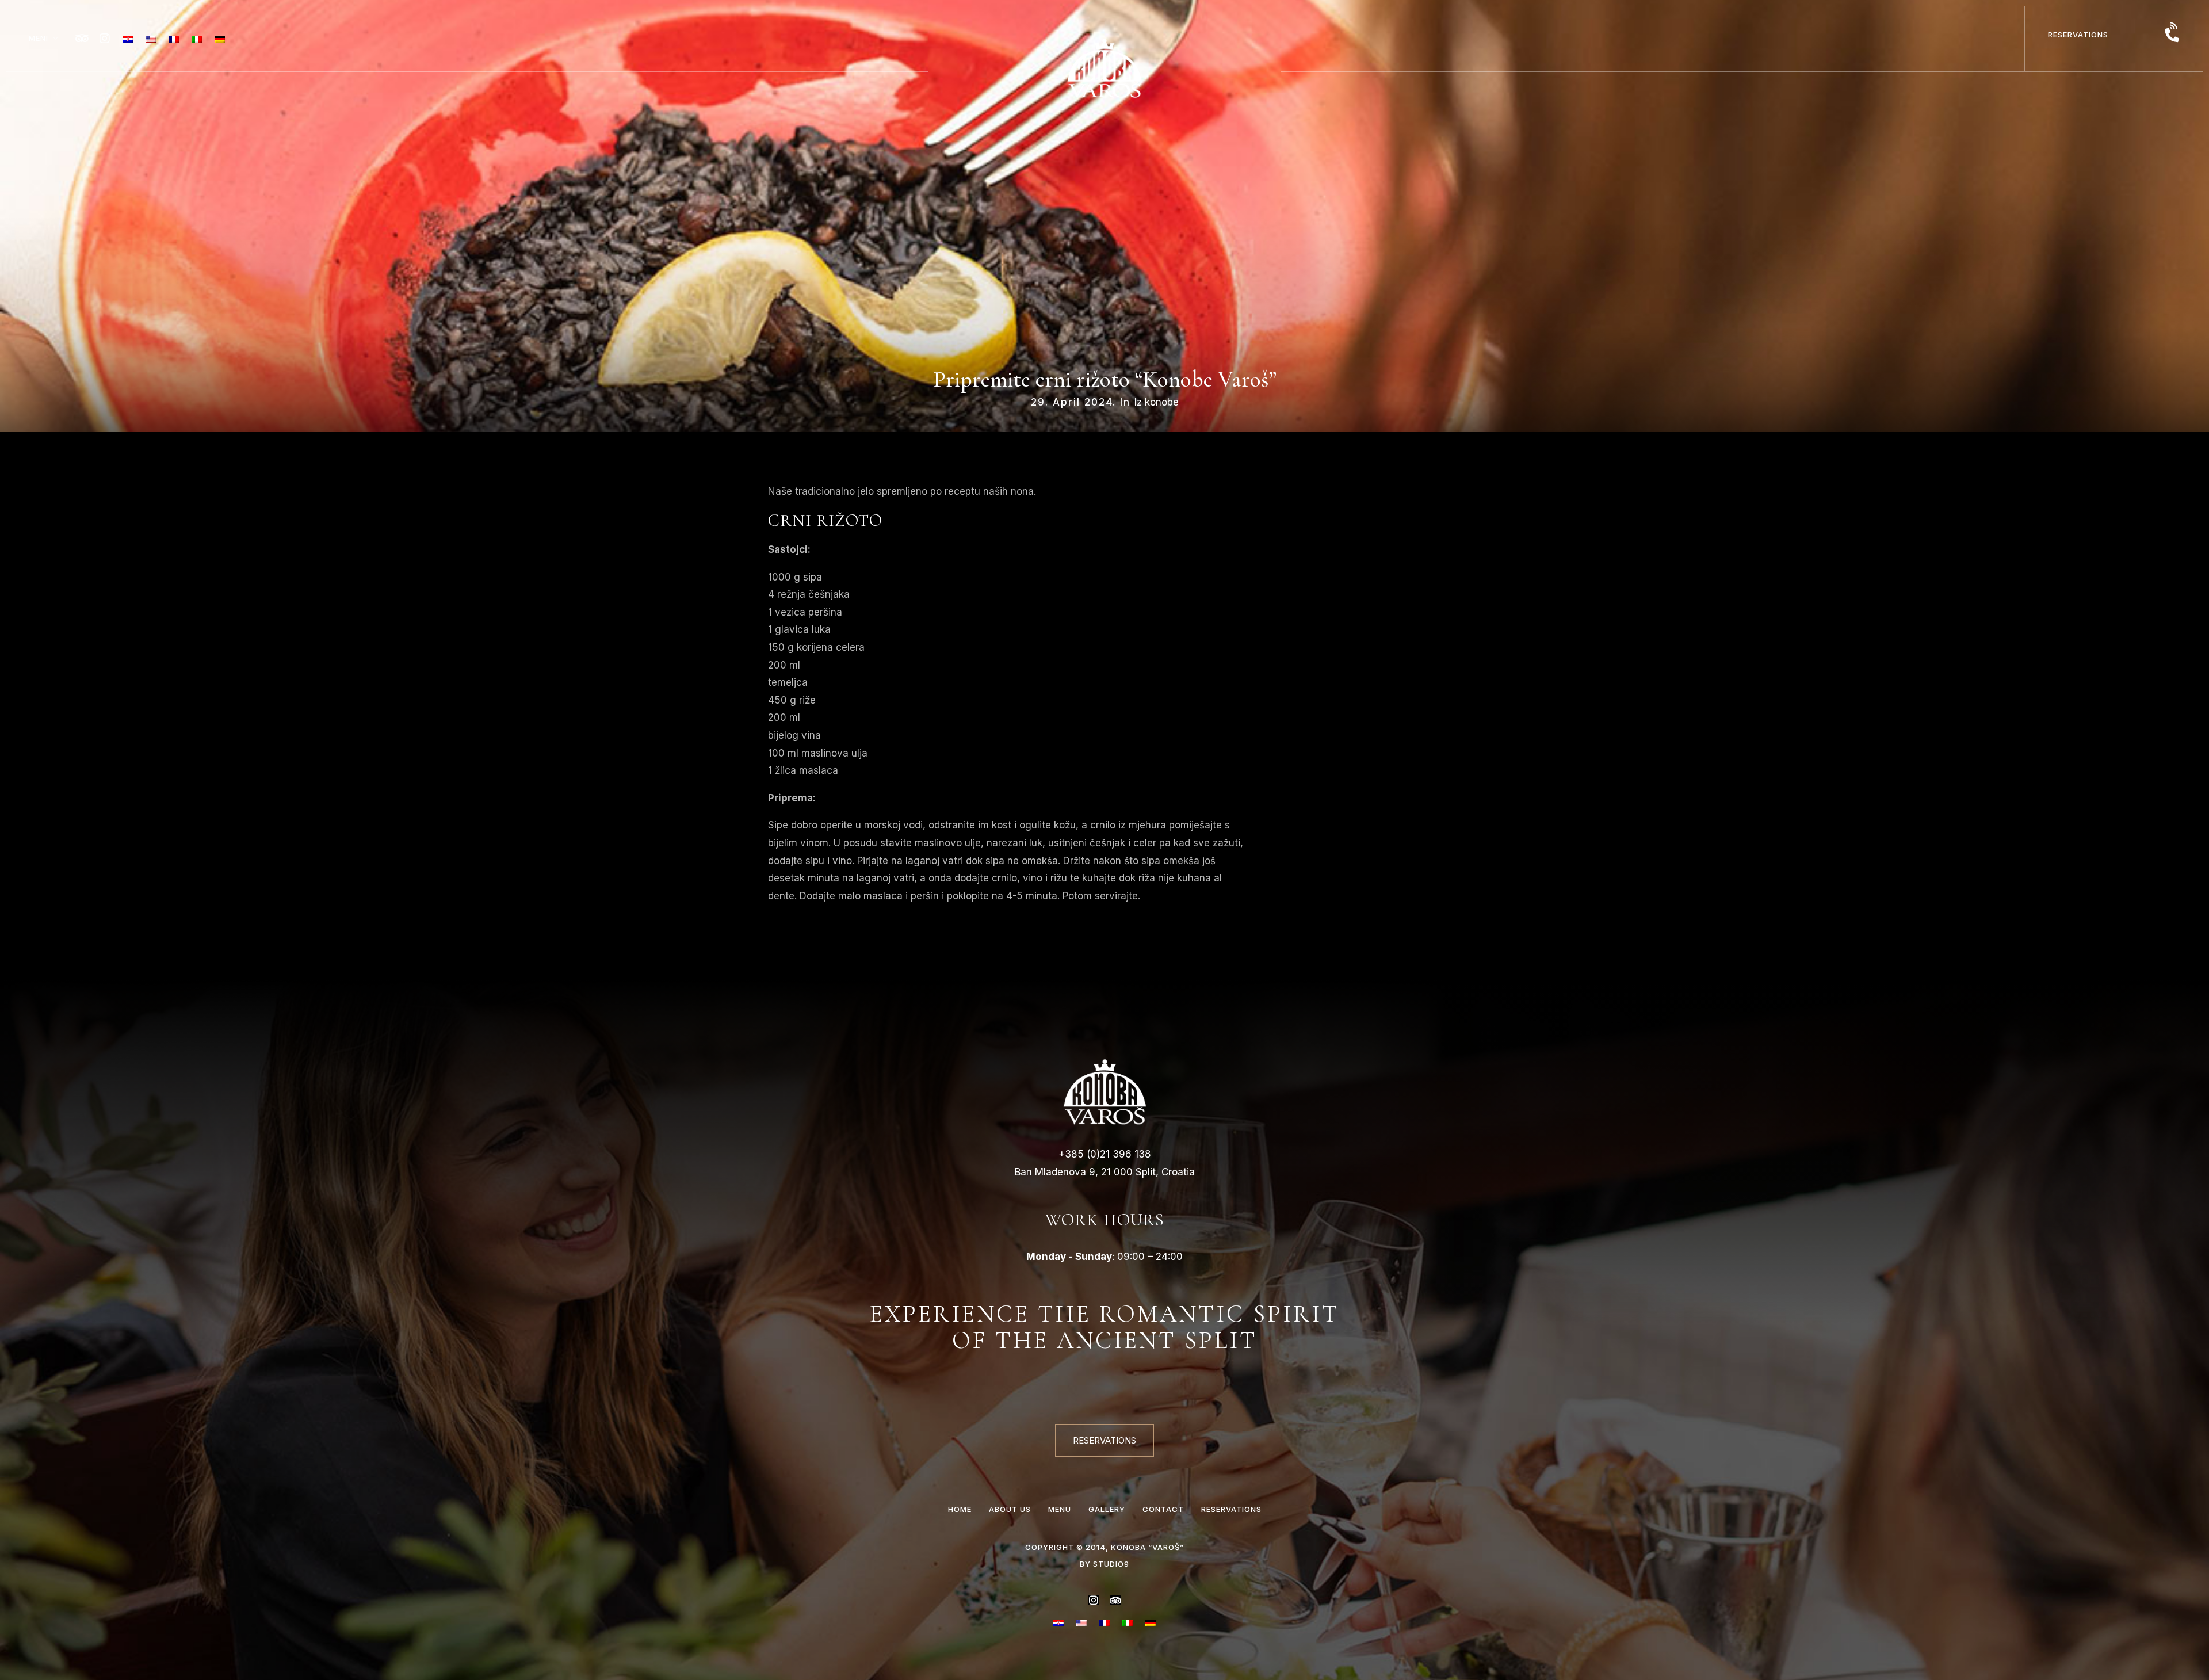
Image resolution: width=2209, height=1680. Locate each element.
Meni (39, 38)
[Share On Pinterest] (64, 1654)
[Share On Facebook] (26, 1654)
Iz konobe (1157, 402)
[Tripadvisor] (82, 39)
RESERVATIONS (2078, 35)
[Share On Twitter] (45, 1654)
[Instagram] (105, 39)
